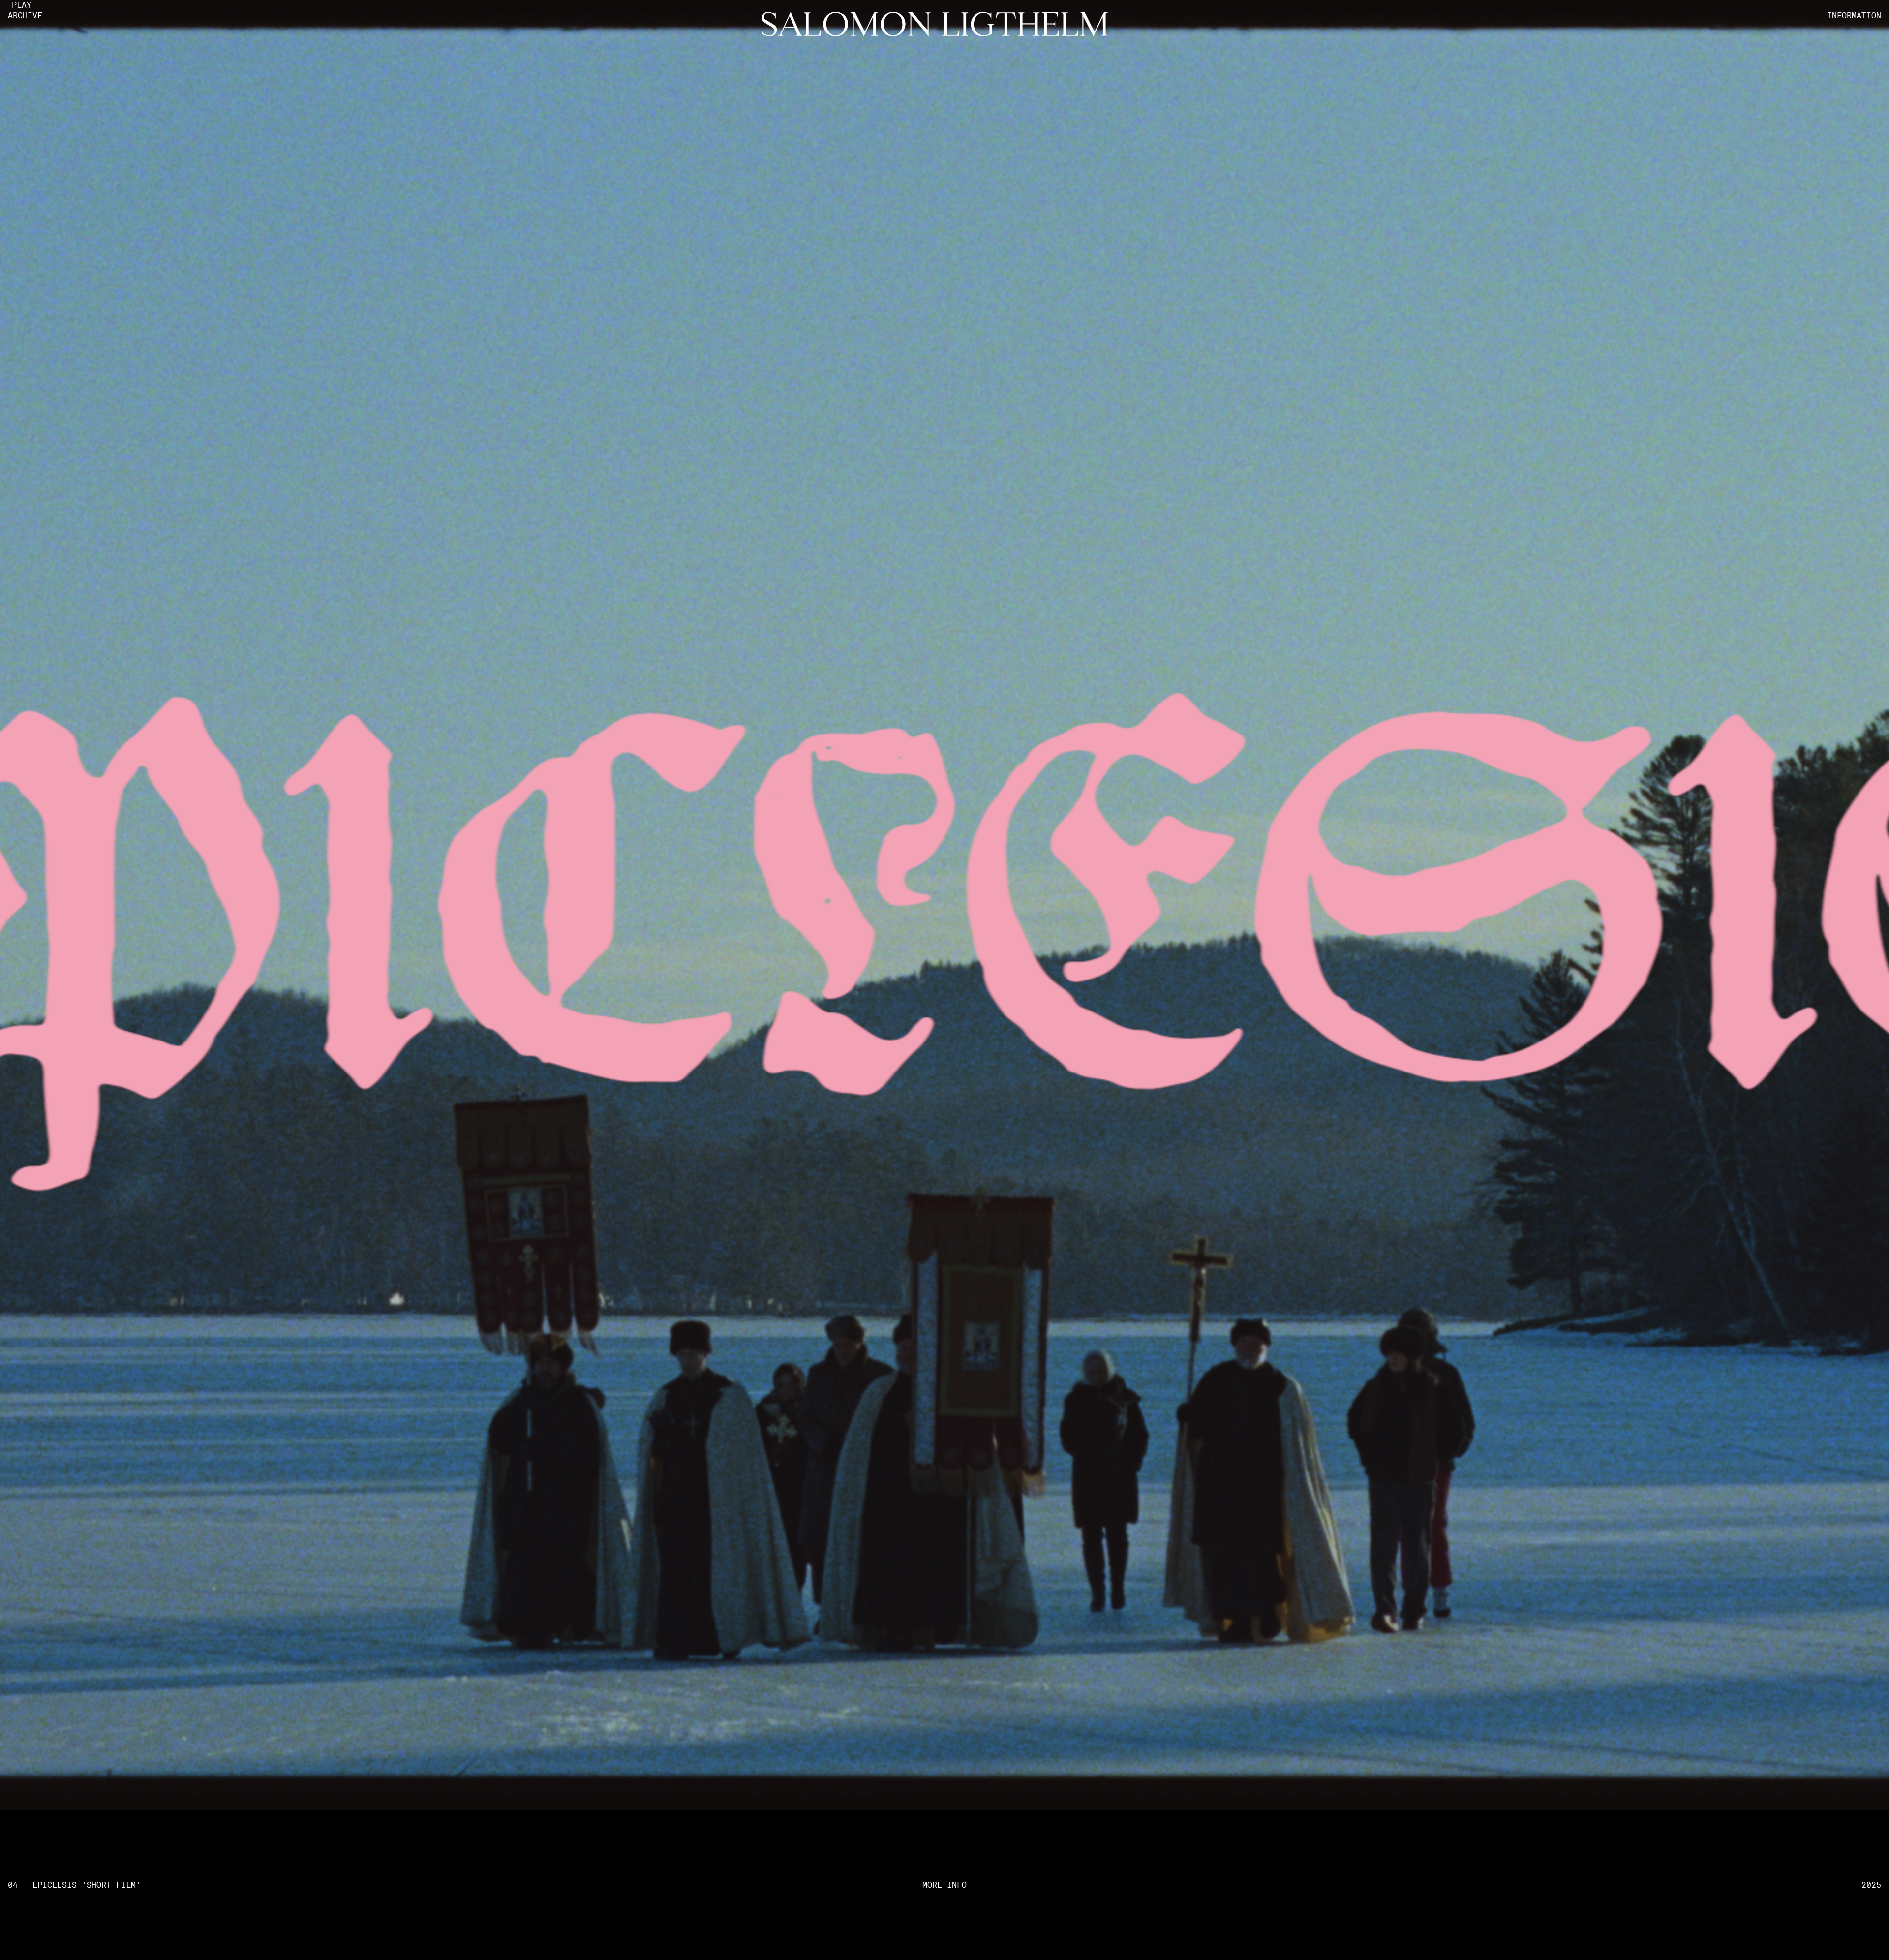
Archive (25, 16)
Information (1854, 16)
